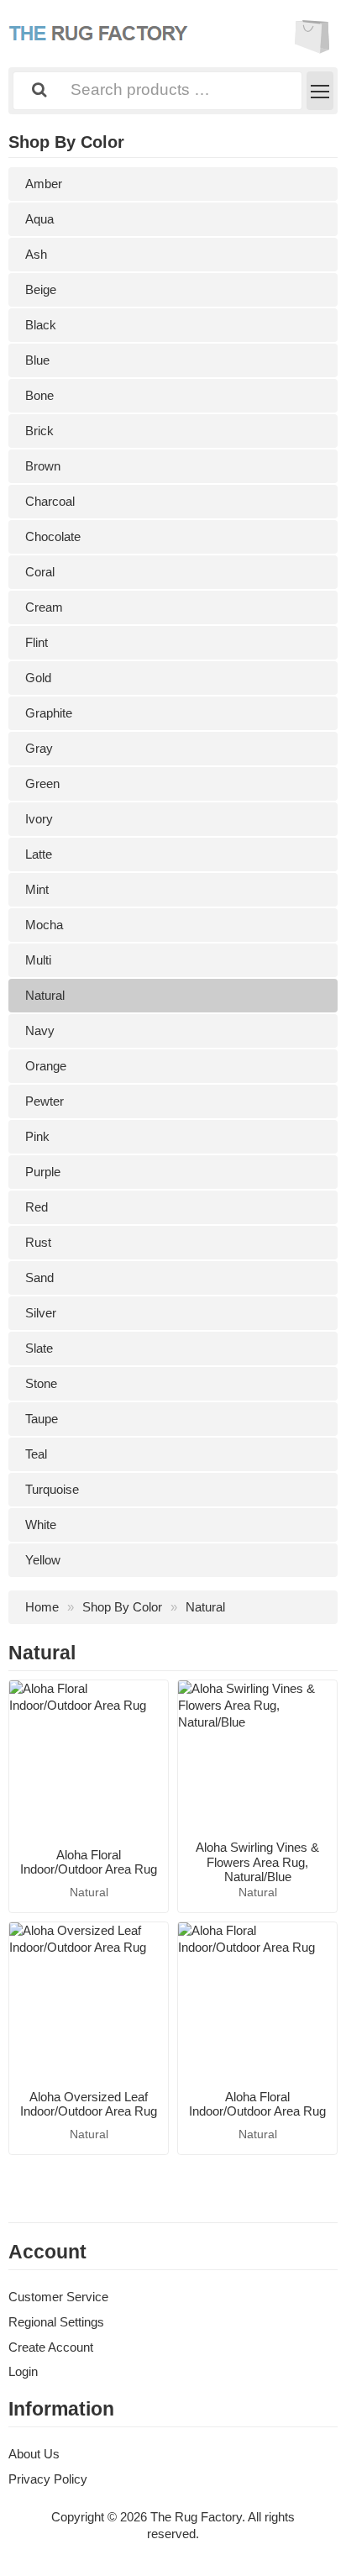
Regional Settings (56, 2322)
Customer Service (58, 2297)
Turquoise (52, 1489)
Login (23, 2371)
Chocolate (53, 536)
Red (37, 1207)
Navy (40, 1030)
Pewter (45, 1101)
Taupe (42, 1419)
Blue (37, 360)
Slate (39, 1348)
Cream (44, 607)
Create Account (51, 2347)
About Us (34, 2454)
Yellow (43, 1560)
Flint (37, 642)
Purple (43, 1172)
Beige (41, 289)
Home (42, 1607)
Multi (38, 960)
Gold (38, 678)
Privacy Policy (48, 2479)
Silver (41, 1313)
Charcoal (50, 501)
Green (42, 783)
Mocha (44, 925)
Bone (39, 395)
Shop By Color (122, 1607)
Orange (46, 1066)
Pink (37, 1136)
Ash (36, 254)
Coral (40, 572)
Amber (44, 184)
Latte (39, 854)
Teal (36, 1454)
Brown (43, 466)
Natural (45, 995)
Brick (39, 431)
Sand (39, 1277)
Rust (38, 1242)
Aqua (39, 219)
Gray (39, 748)
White (41, 1525)
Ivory (39, 819)
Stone (41, 1383)
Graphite (49, 713)
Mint (37, 889)
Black (41, 325)
